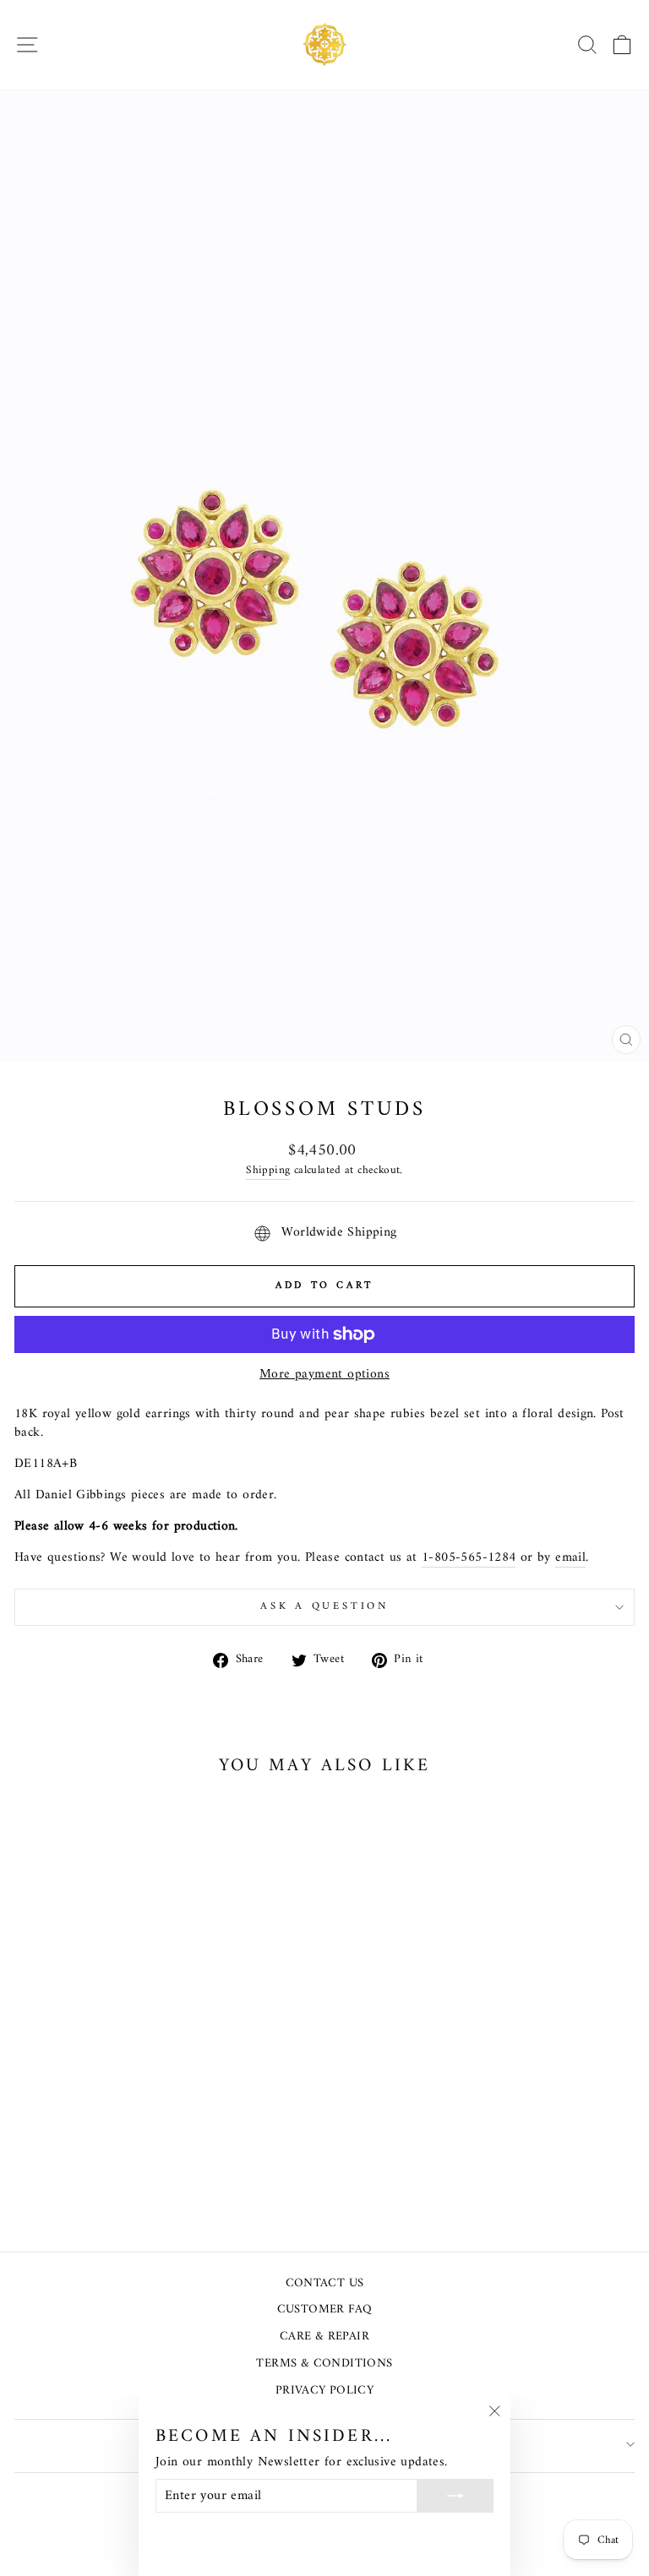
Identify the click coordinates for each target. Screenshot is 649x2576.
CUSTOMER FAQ (325, 2310)
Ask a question (324, 1606)
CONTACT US (325, 2283)
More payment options (324, 1375)
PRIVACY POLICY (324, 2391)
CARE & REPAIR (324, 2337)
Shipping (268, 1171)
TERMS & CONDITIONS (324, 2364)
